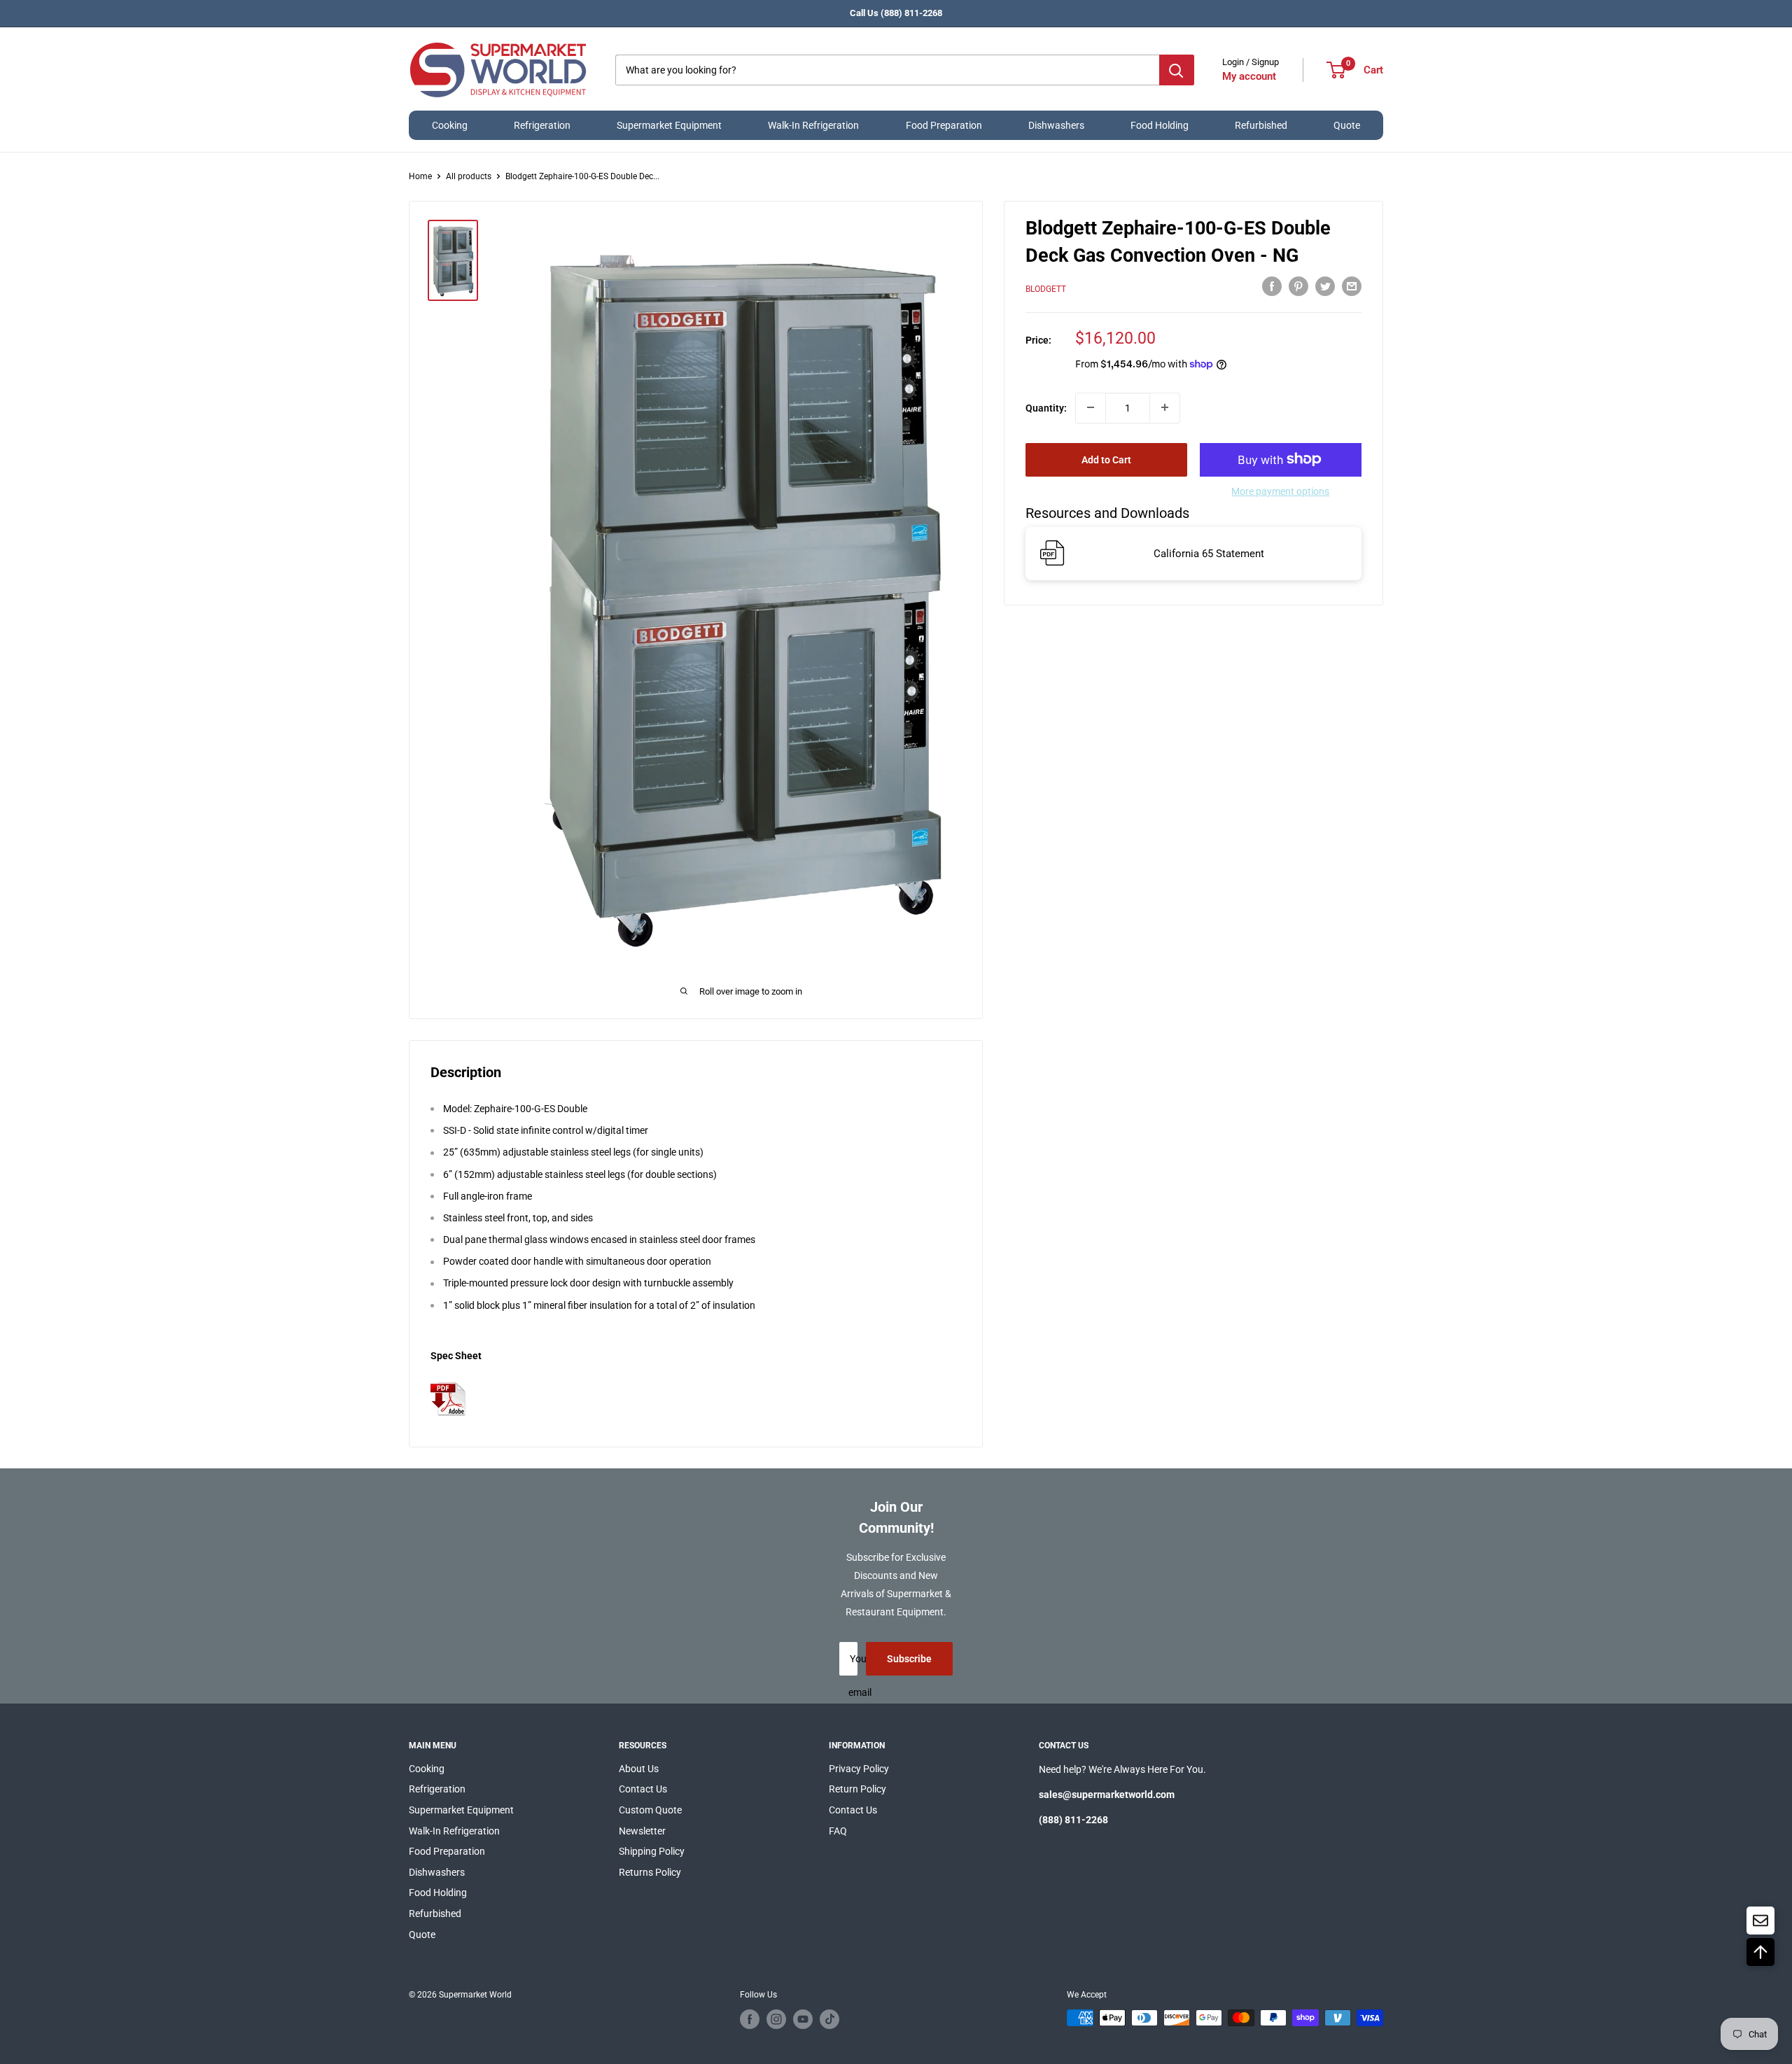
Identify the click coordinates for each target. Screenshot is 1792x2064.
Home (420, 176)
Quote (1347, 125)
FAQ (838, 1831)
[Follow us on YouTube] (803, 2019)
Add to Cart (1106, 459)
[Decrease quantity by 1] (1091, 407)
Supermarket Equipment (669, 125)
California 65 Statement (1209, 553)
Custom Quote (650, 1810)
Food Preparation (944, 125)
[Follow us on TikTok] (829, 2019)
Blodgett (1046, 288)
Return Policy (857, 1789)
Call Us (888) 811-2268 (896, 13)
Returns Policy (650, 1872)
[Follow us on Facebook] (750, 2019)
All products (469, 176)
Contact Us (643, 1789)
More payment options (1280, 491)
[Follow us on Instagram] (776, 2019)
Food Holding (1160, 125)
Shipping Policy (652, 1851)
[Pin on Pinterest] (1298, 286)
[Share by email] (1352, 286)
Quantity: (1046, 407)
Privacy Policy (859, 1769)
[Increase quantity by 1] (1165, 407)
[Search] (1177, 70)
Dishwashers (1056, 125)
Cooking (450, 125)
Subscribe (909, 1659)
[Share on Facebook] (1272, 286)
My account (1249, 76)
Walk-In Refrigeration (813, 125)
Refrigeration (542, 125)
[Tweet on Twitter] (1325, 286)
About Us (639, 1769)
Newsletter (642, 1831)
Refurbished (1261, 125)
